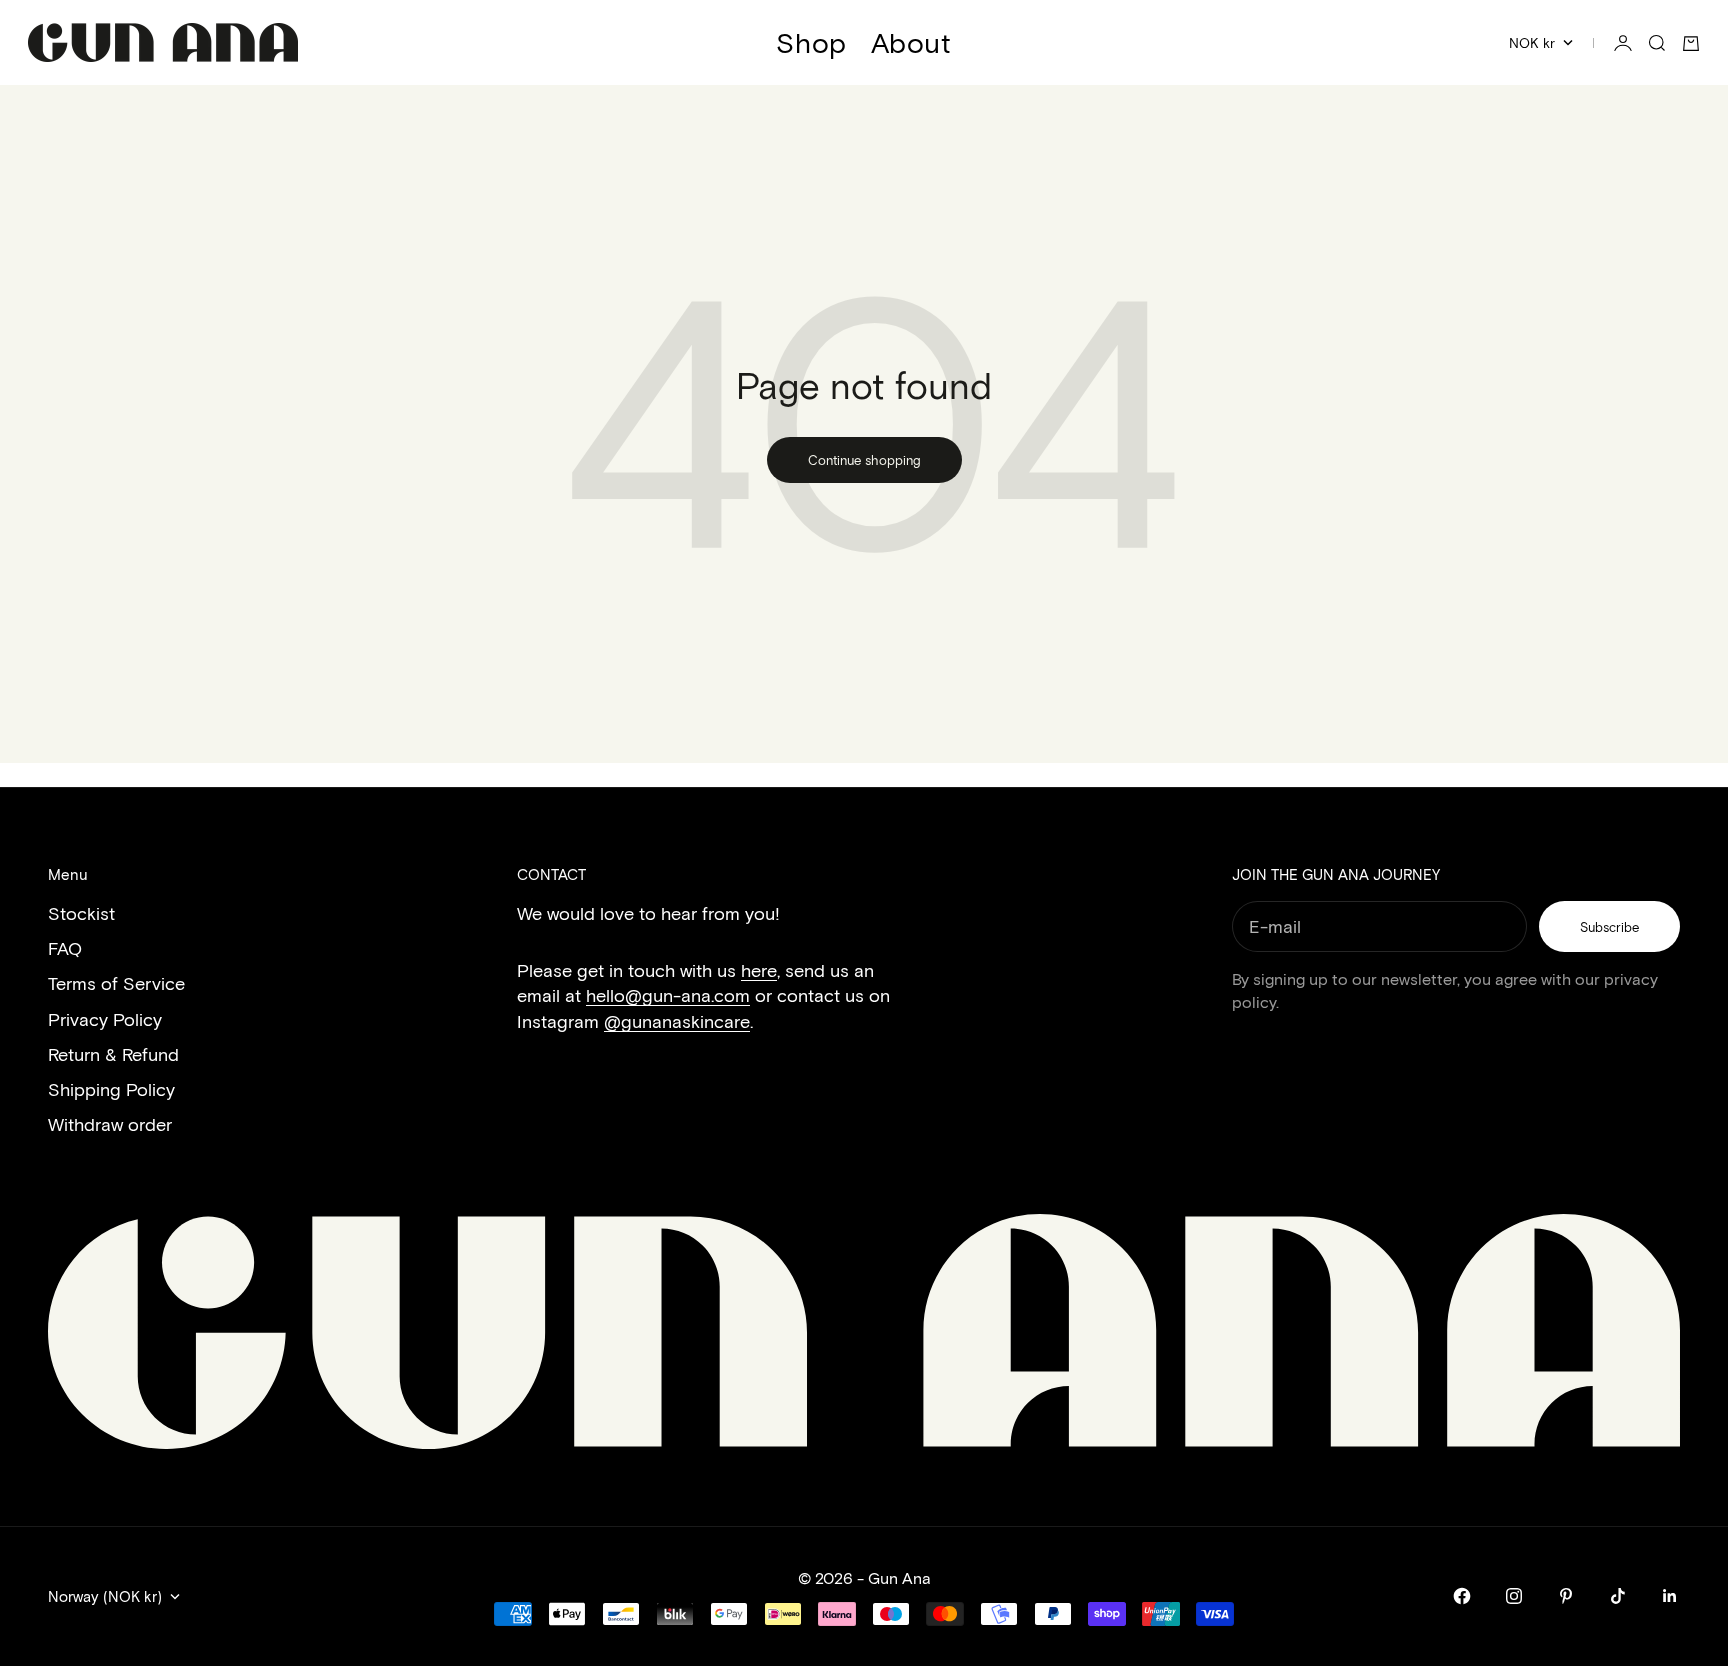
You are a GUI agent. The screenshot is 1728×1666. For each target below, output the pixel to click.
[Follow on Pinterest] (1566, 1596)
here (759, 970)
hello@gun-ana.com (668, 995)
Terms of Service (116, 983)
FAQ (65, 948)
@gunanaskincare (677, 1021)
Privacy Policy (105, 1019)
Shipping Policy (111, 1089)
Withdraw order (110, 1124)
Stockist (81, 913)
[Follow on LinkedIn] (1670, 1596)
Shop (811, 42)
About (911, 42)
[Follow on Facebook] (1462, 1596)
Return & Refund (113, 1054)
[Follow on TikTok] (1618, 1596)
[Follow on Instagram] (1514, 1596)
